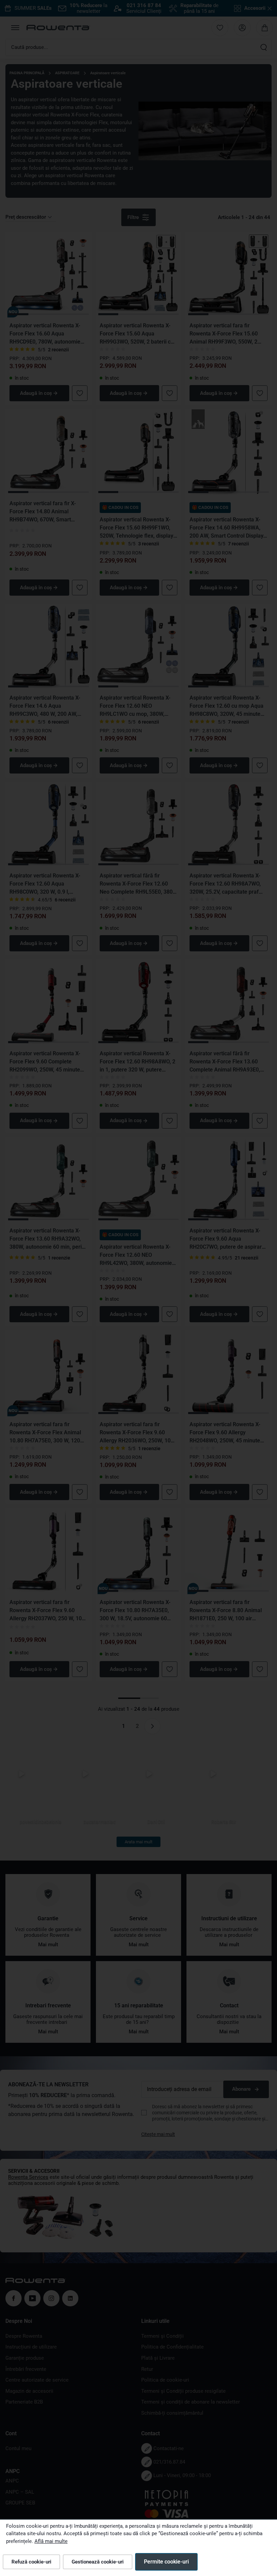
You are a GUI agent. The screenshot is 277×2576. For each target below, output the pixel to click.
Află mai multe (51, 2541)
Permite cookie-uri (166, 2562)
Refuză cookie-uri (31, 2562)
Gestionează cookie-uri (98, 2562)
